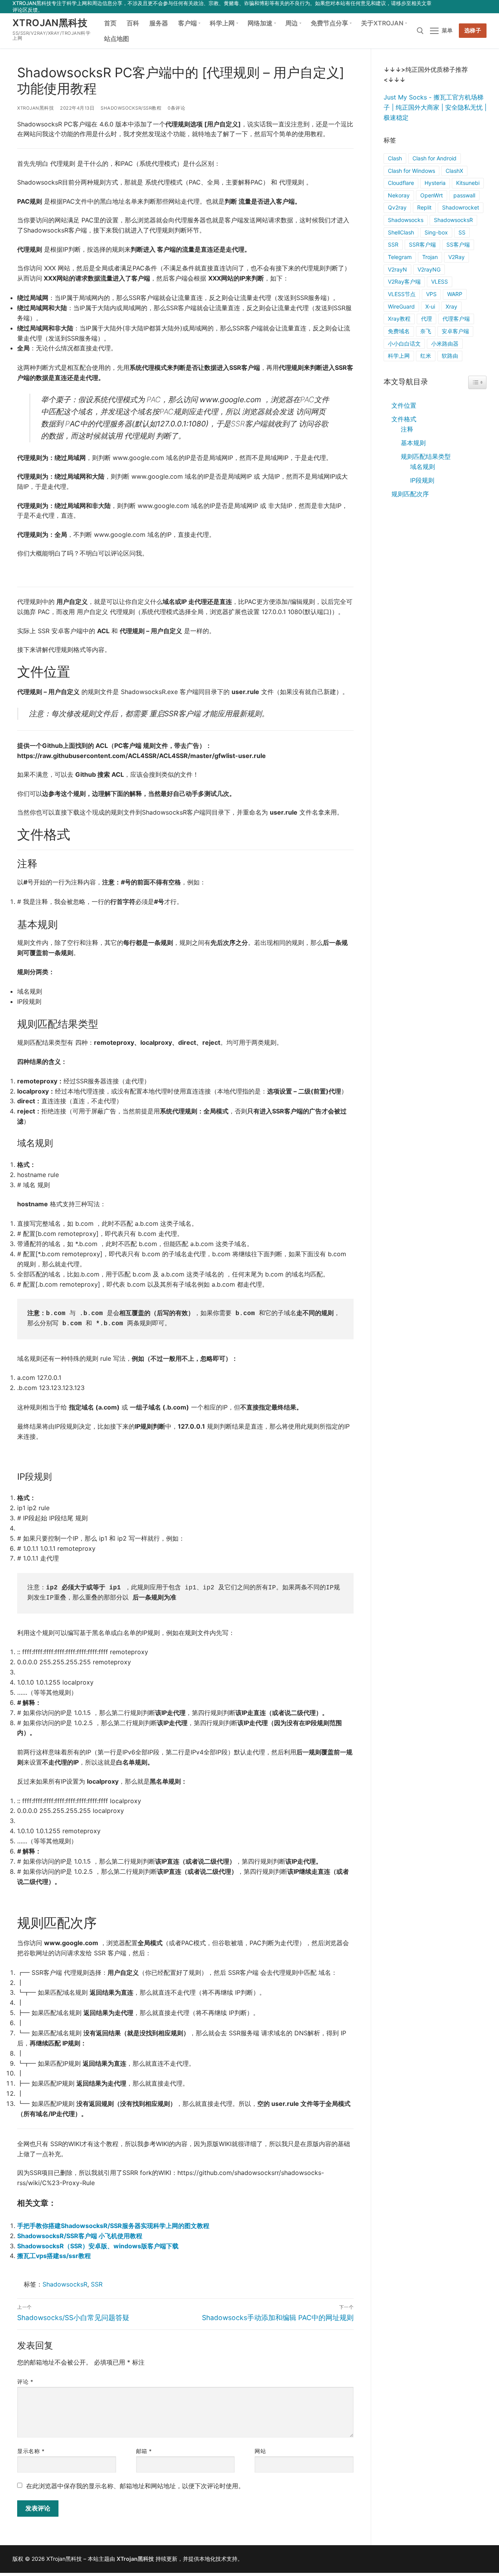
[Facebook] (436, 6)
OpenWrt (432, 195)
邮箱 (144, 2451)
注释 (407, 429)
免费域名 (399, 331)
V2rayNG (429, 269)
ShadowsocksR (65, 2284)
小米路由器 (445, 344)
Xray (451, 306)
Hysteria (435, 183)
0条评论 (176, 108)
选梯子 (473, 30)
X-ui (430, 306)
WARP (455, 294)
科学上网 (399, 356)
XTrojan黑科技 (50, 23)
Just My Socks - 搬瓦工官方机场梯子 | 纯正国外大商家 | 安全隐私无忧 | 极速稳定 (435, 107)
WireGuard (401, 306)
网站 (260, 2451)
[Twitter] (448, 6)
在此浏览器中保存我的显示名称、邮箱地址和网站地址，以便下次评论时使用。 (135, 2486)
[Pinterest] (482, 6)
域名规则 (423, 467)
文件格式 (404, 419)
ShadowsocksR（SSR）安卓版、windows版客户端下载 (98, 2246)
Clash (395, 158)
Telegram (400, 257)
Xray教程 (399, 319)
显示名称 (31, 2451)
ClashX (454, 171)
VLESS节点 (402, 294)
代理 (426, 319)
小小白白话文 (404, 344)
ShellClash (401, 232)
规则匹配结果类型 (426, 456)
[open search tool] (420, 31)
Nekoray (399, 195)
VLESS (440, 281)
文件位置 (404, 405)
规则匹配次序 (410, 494)
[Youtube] (459, 6)
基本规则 (413, 443)
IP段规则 (422, 480)
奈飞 (426, 331)
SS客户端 (458, 244)
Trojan (430, 257)
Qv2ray (397, 207)
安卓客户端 (455, 331)
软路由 (450, 356)
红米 (426, 356)
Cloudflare (401, 183)
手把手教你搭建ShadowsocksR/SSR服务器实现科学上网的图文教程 (113, 2226)
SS (462, 232)
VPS (431, 294)
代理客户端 (456, 319)
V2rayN (397, 269)
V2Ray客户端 (404, 281)
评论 (25, 2382)
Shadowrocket (461, 207)
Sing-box (436, 232)
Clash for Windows (411, 171)
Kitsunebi (468, 183)
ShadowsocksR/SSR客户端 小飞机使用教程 (80, 2236)
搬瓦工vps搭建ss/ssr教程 (54, 2256)
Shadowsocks (406, 220)
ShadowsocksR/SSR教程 (131, 108)
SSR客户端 (422, 244)
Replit (424, 207)
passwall (464, 195)
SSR (97, 2284)
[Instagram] (470, 6)
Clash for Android (434, 158)
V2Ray (457, 257)
